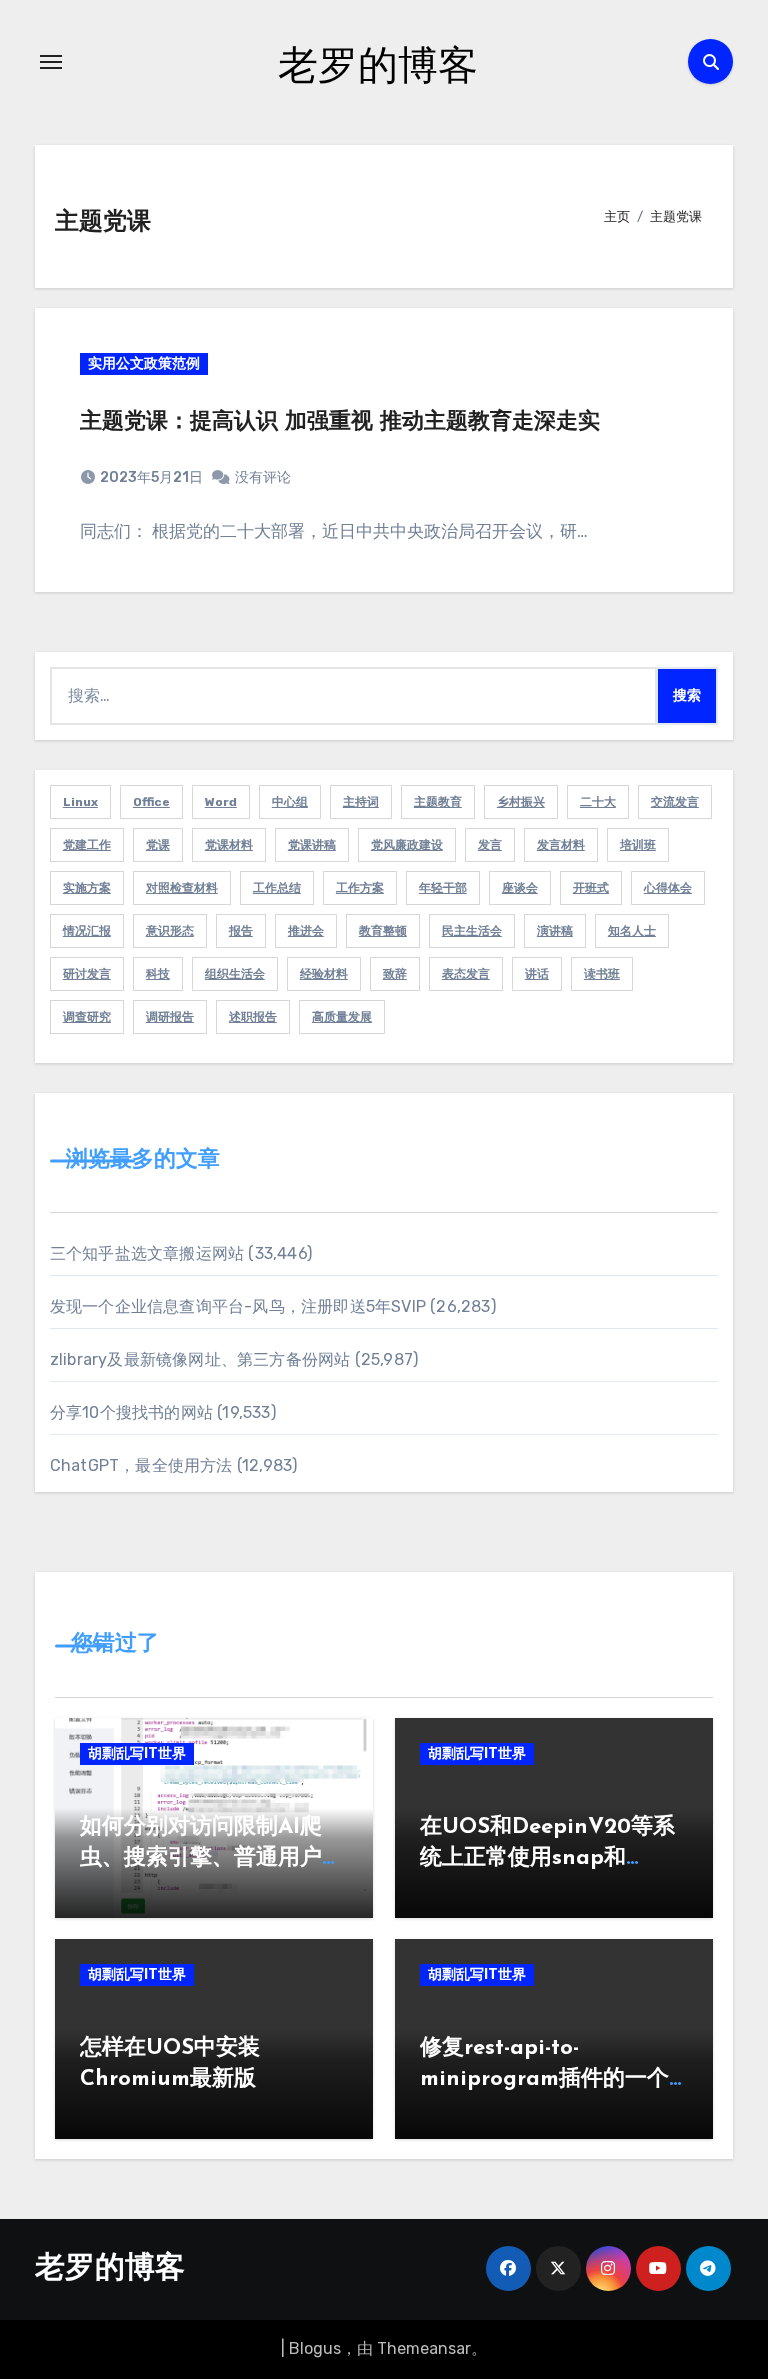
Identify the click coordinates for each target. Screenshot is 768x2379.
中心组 (290, 802)
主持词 (361, 802)
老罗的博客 (378, 63)
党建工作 (87, 845)
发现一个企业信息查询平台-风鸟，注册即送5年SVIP (238, 1306)
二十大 (598, 802)
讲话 (537, 974)
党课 (158, 845)
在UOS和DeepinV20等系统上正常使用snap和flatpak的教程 (547, 1858)
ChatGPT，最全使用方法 (141, 1465)
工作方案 (360, 888)
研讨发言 (87, 974)
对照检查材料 (182, 888)
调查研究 (87, 1017)
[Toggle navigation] (51, 62)
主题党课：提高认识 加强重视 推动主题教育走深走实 (340, 422)
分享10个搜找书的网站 (131, 1412)
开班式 (591, 888)
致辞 (395, 974)
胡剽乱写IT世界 (137, 1753)
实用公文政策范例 (144, 363)
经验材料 (324, 974)
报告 (241, 931)
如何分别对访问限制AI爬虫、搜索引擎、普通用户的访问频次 (212, 1858)
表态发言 (466, 974)
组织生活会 (235, 974)
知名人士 (632, 931)
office (151, 802)
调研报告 (170, 1017)
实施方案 (87, 888)
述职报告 (253, 1017)
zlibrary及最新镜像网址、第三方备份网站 (200, 1359)
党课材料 (229, 845)
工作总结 (277, 888)
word (221, 802)
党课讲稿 (312, 845)
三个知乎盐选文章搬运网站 (147, 1253)
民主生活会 (472, 931)
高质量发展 (342, 1017)
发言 (490, 845)
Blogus (315, 2348)
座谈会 (520, 888)
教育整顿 (383, 931)
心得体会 (668, 888)
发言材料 (561, 845)
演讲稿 (555, 931)
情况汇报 (87, 931)
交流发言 (675, 802)
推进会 (306, 931)
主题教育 (438, 802)
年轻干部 (443, 888)
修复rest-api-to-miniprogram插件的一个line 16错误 (544, 2079)
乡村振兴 (521, 802)
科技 (158, 974)
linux (80, 802)
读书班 (602, 974)
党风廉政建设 (407, 845)
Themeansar (424, 2348)
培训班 (638, 845)
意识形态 (170, 931)
